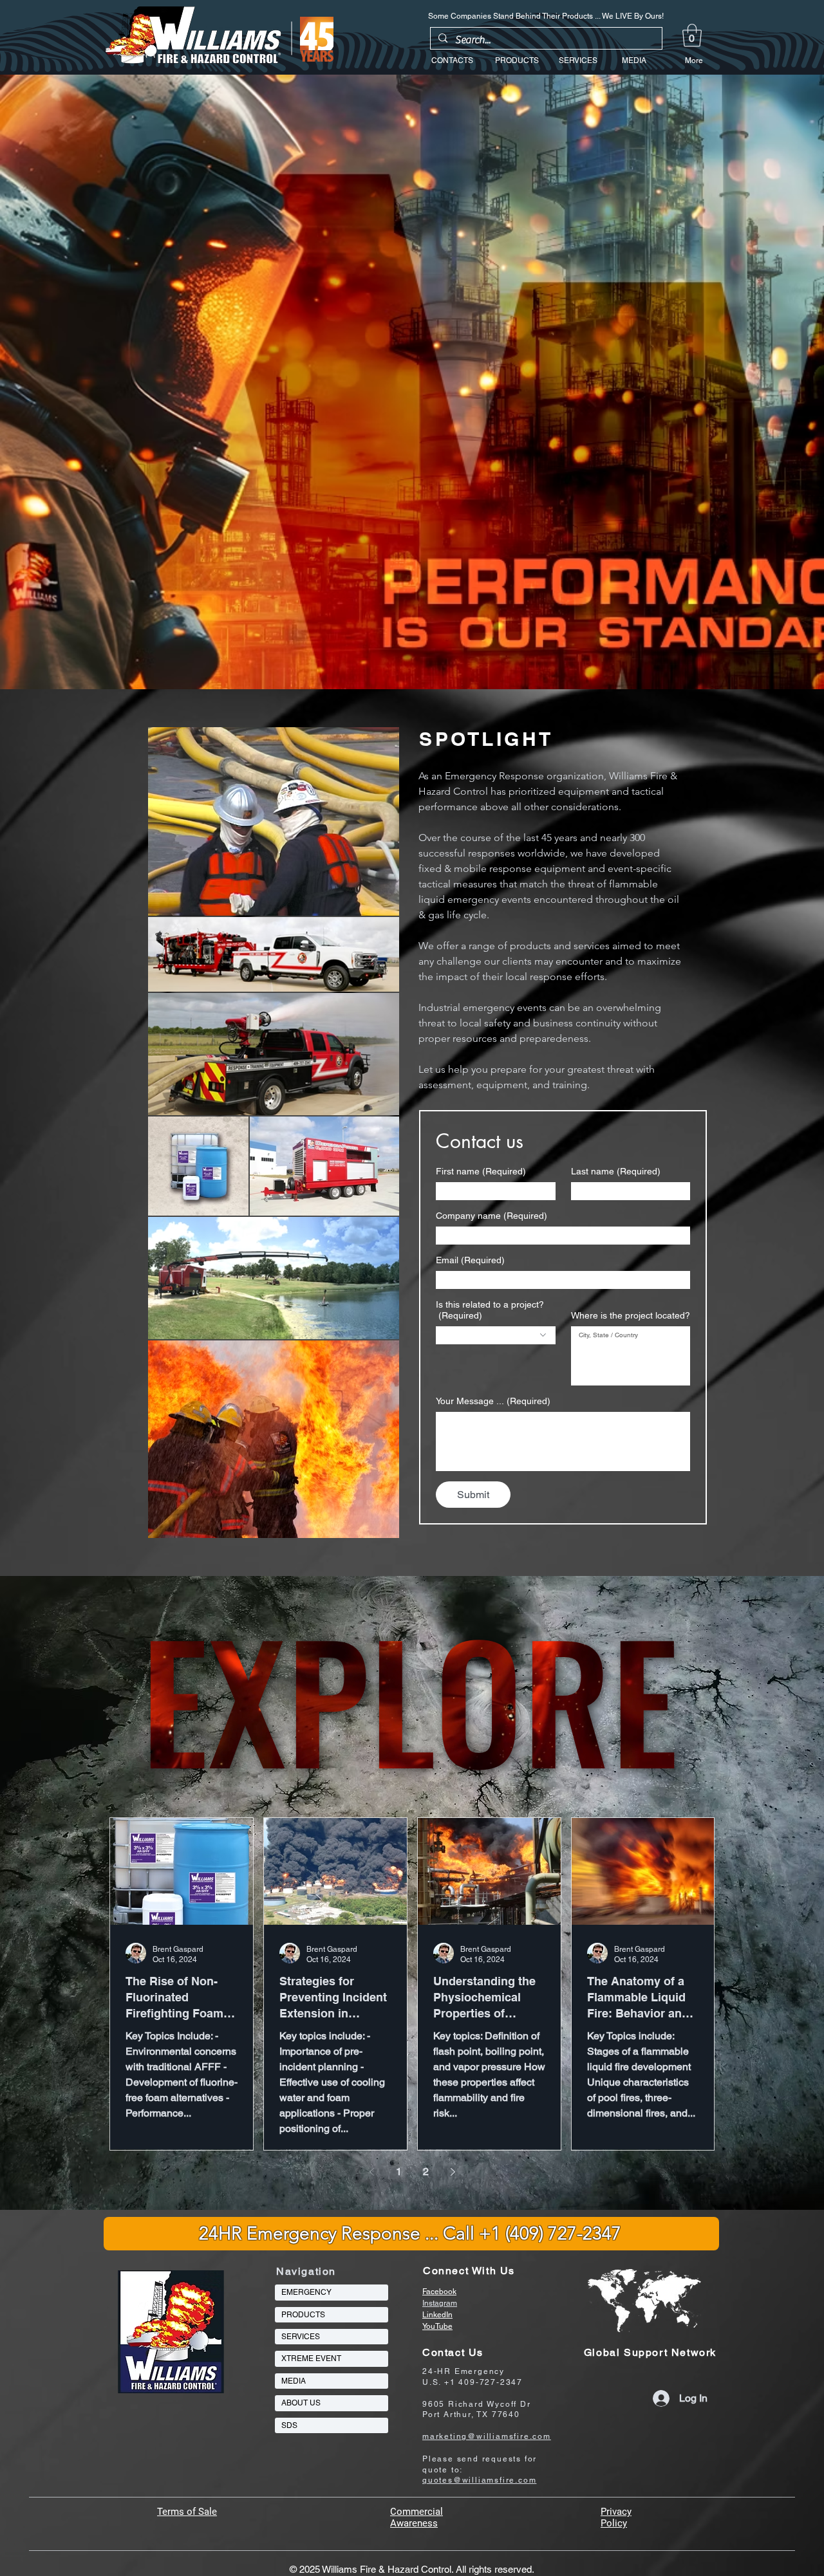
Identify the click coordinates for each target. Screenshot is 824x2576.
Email (470, 1260)
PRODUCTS (303, 2315)
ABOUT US (301, 2403)
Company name (492, 1216)
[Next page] (453, 2172)
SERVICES (301, 2337)
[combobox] (496, 1335)
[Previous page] (371, 2172)
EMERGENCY (306, 2292)
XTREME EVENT (311, 2358)
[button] (692, 35)
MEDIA (294, 2381)
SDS (289, 2425)
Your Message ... (493, 1401)
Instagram (440, 2303)
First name (481, 1171)
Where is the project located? (631, 1315)
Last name (616, 1171)
